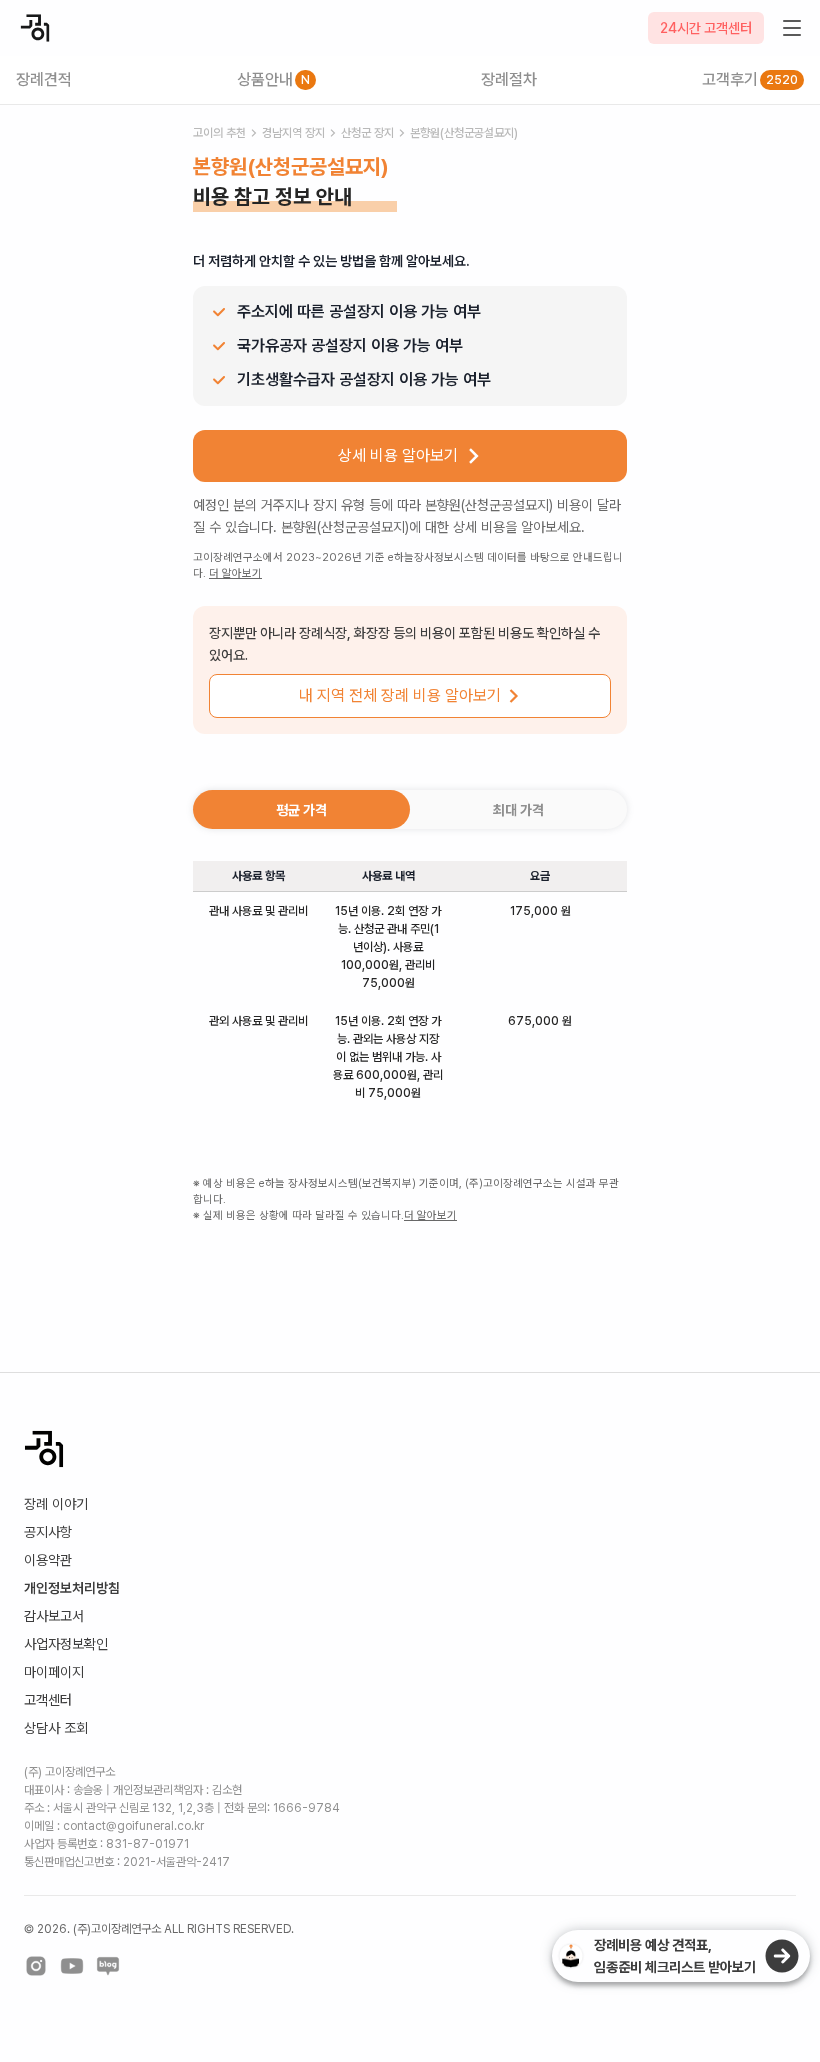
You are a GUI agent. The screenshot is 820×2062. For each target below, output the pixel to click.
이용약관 (48, 1560)
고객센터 (48, 1700)
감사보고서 (54, 1616)
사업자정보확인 (66, 1644)
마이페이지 (54, 1672)
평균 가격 (301, 810)
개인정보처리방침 (72, 1588)
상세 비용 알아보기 (398, 455)
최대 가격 (518, 810)
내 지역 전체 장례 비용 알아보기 (400, 695)
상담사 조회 (56, 1728)
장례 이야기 (56, 1504)
